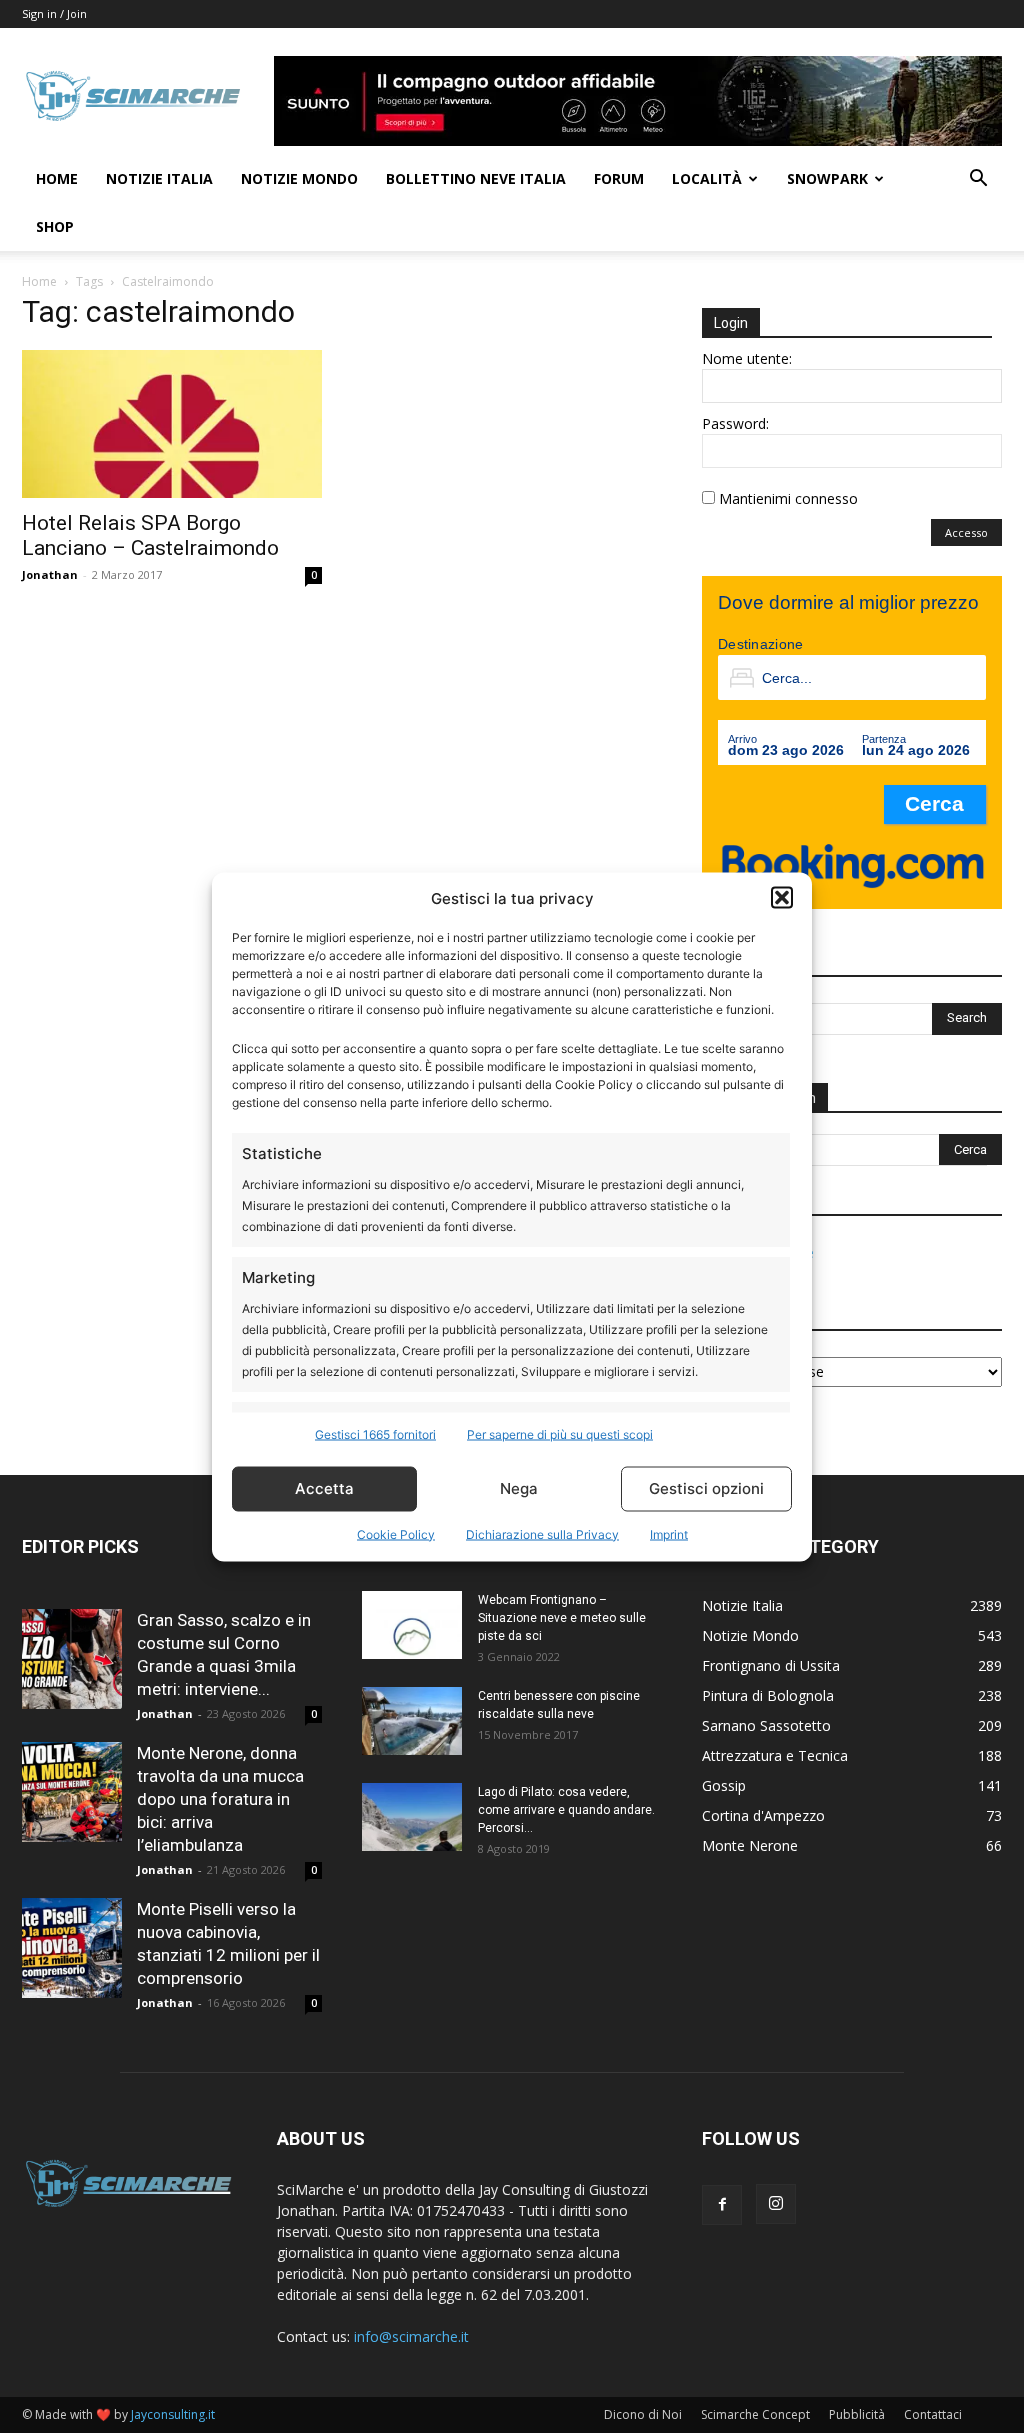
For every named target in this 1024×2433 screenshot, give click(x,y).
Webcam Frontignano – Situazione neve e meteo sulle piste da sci (562, 1618)
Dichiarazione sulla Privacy (542, 1533)
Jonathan (50, 574)
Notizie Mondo (299, 178)
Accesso (966, 532)
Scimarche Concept (755, 2414)
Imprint (669, 1533)
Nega (519, 1488)
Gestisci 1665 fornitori (375, 1433)
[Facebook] (722, 2205)
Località (707, 178)
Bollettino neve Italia (476, 178)
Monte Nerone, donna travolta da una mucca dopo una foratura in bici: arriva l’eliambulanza (220, 1799)
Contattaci (933, 2414)
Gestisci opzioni (706, 1488)
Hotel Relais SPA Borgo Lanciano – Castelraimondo (150, 535)
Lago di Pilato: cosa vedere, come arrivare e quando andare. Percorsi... (566, 1810)
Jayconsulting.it (173, 2414)
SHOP (55, 226)
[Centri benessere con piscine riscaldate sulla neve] (412, 1721)
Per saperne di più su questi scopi (560, 1433)
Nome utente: (747, 358)
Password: (735, 423)
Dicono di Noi (643, 2414)
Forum (619, 178)
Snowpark (827, 178)
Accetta (324, 1488)
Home (57, 178)
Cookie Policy (396, 1533)
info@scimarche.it (411, 2336)
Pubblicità (857, 2414)
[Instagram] (776, 2204)
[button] (782, 898)
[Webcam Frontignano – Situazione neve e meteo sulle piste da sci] (412, 1625)
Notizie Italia (159, 178)
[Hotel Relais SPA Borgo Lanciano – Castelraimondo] (172, 424)
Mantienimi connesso (788, 498)
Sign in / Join (54, 13)
